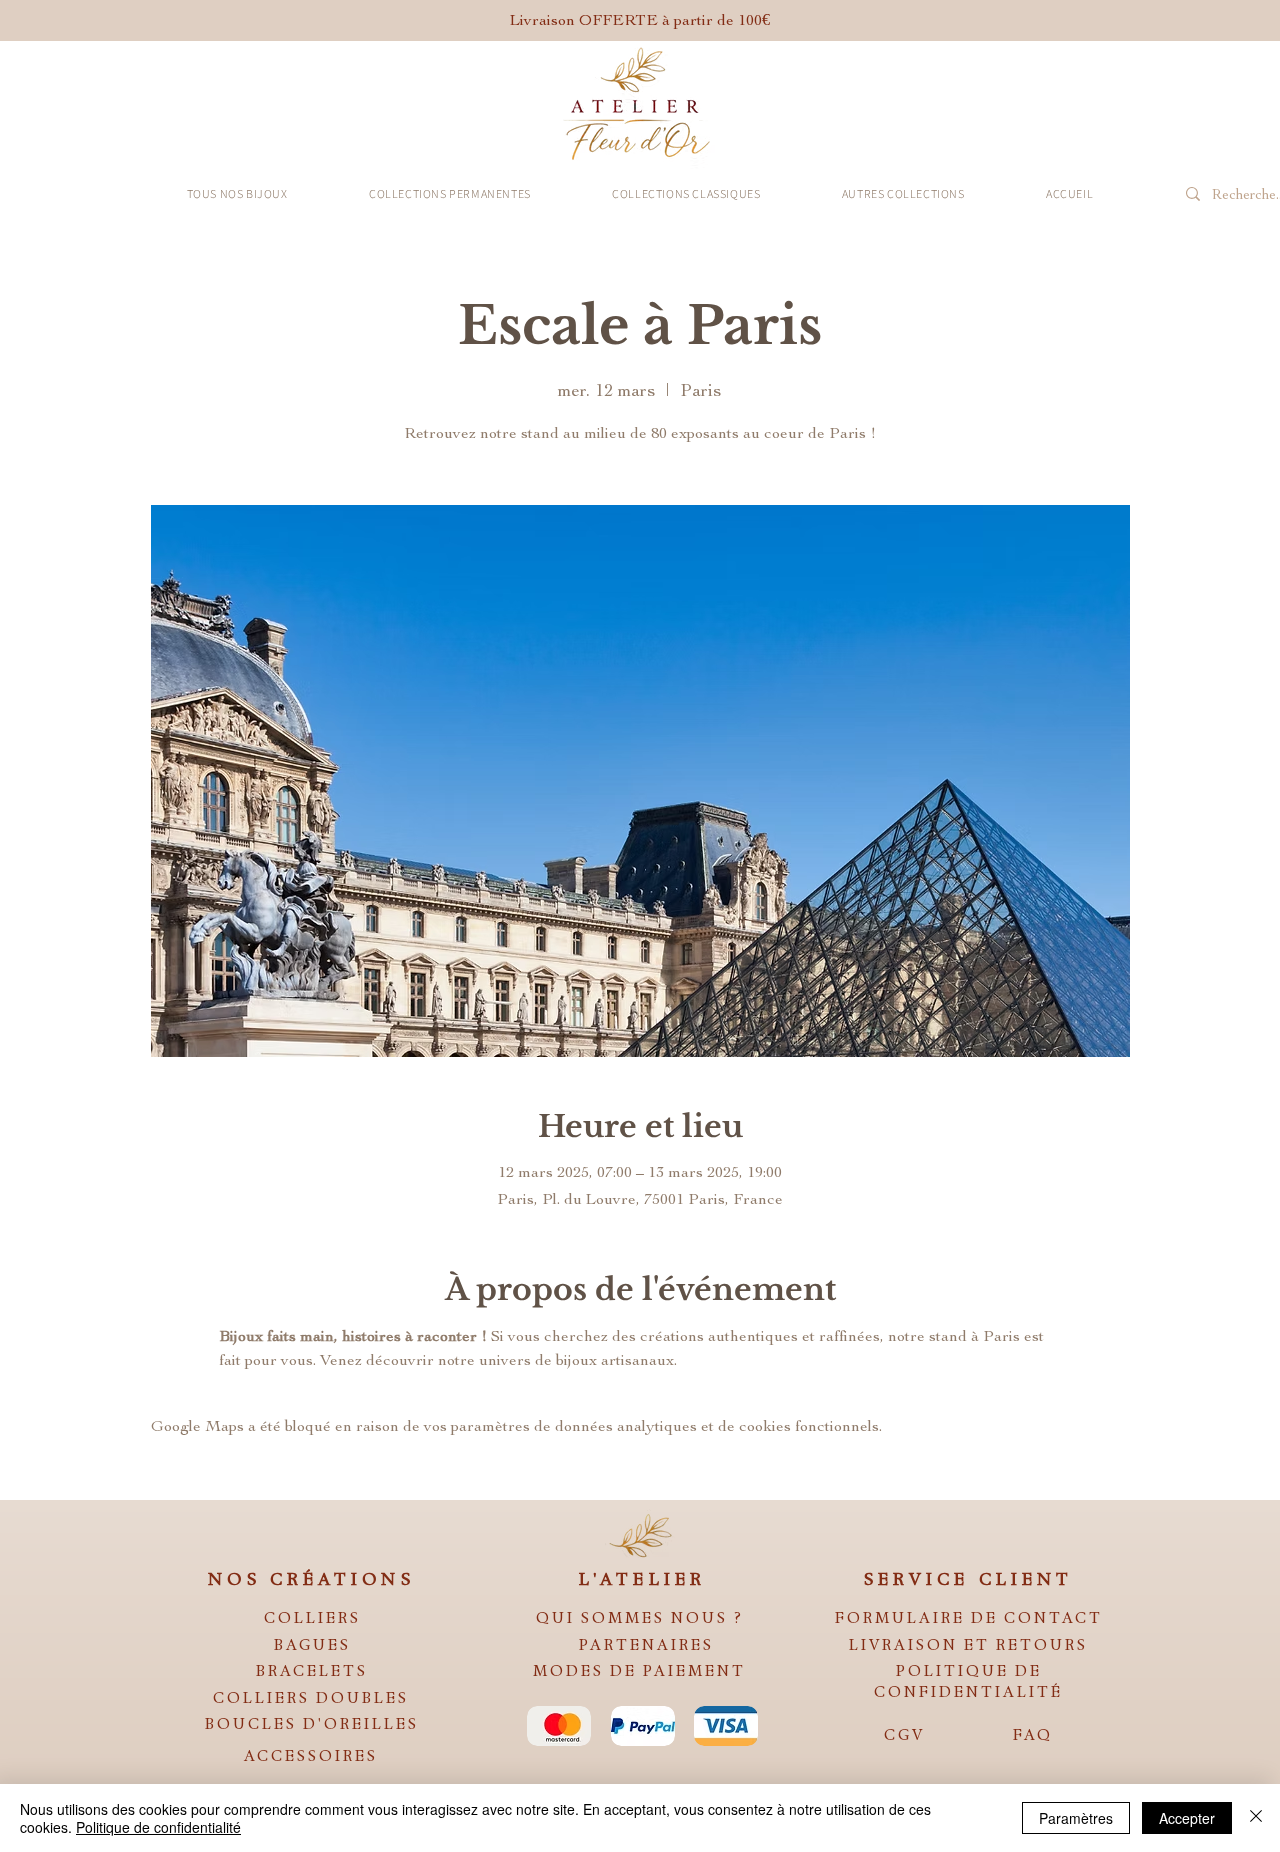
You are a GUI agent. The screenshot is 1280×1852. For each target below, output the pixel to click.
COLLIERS (312, 1618)
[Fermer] (1256, 1818)
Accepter (1187, 1818)
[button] (237, 193)
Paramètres (1076, 1818)
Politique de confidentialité (158, 1827)
